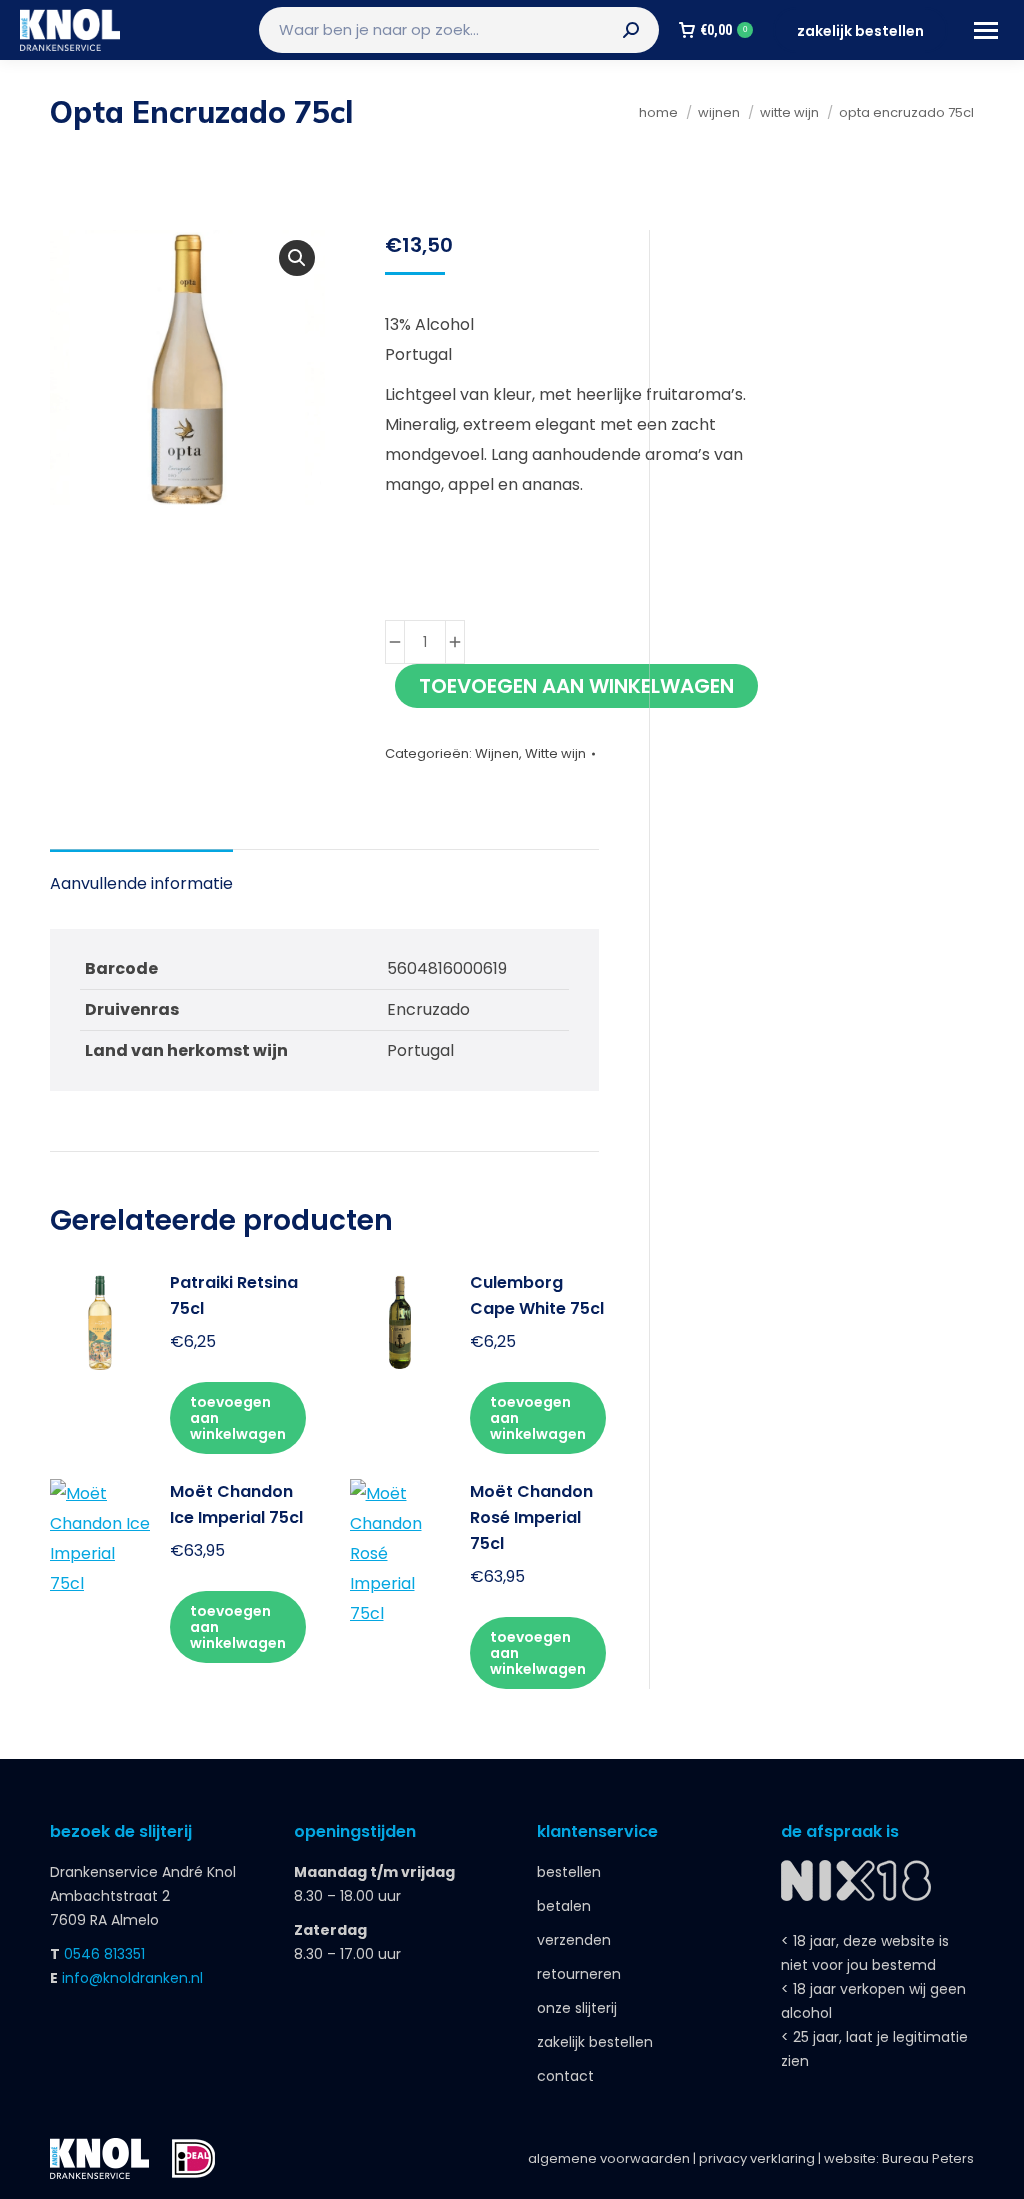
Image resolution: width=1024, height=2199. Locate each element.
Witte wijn (555, 753)
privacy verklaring (757, 2158)
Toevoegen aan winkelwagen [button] (238, 1418)
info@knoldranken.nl (132, 1978)
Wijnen (497, 753)
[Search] (631, 30)
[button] (297, 258)
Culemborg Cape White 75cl (537, 1295)
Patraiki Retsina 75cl (234, 1295)
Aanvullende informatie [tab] (141, 883)
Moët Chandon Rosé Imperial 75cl (531, 1517)
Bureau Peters (928, 2158)
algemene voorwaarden (609, 2158)
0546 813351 (104, 1954)
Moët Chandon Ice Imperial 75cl (236, 1504)
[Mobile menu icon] (986, 30)
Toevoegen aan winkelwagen (576, 686)
